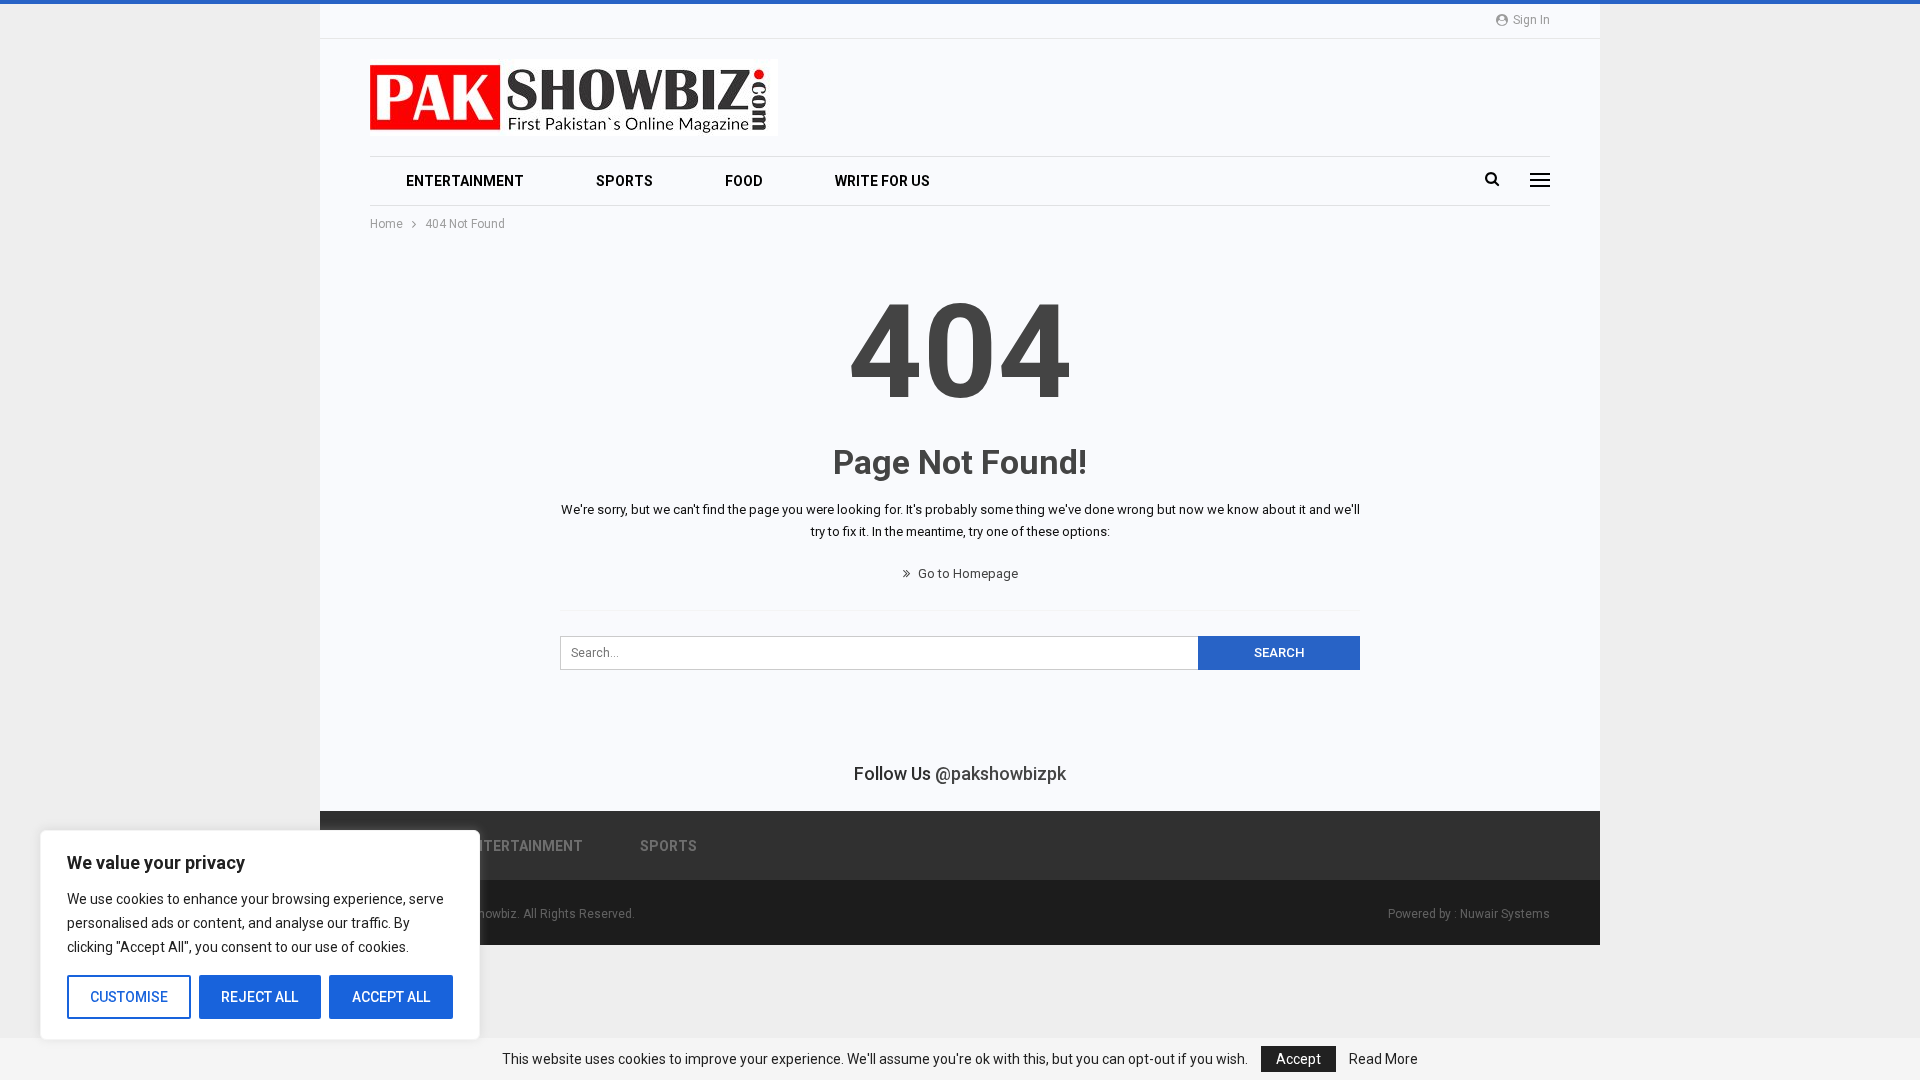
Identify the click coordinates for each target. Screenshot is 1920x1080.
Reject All (259, 997)
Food (744, 181)
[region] (260, 935)
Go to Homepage (966, 573)
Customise (129, 997)
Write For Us (882, 181)
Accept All (391, 997)
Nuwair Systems (1505, 914)
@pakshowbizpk (1000, 773)
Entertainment (465, 181)
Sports (624, 181)
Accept (1298, 1059)
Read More (1383, 1059)
